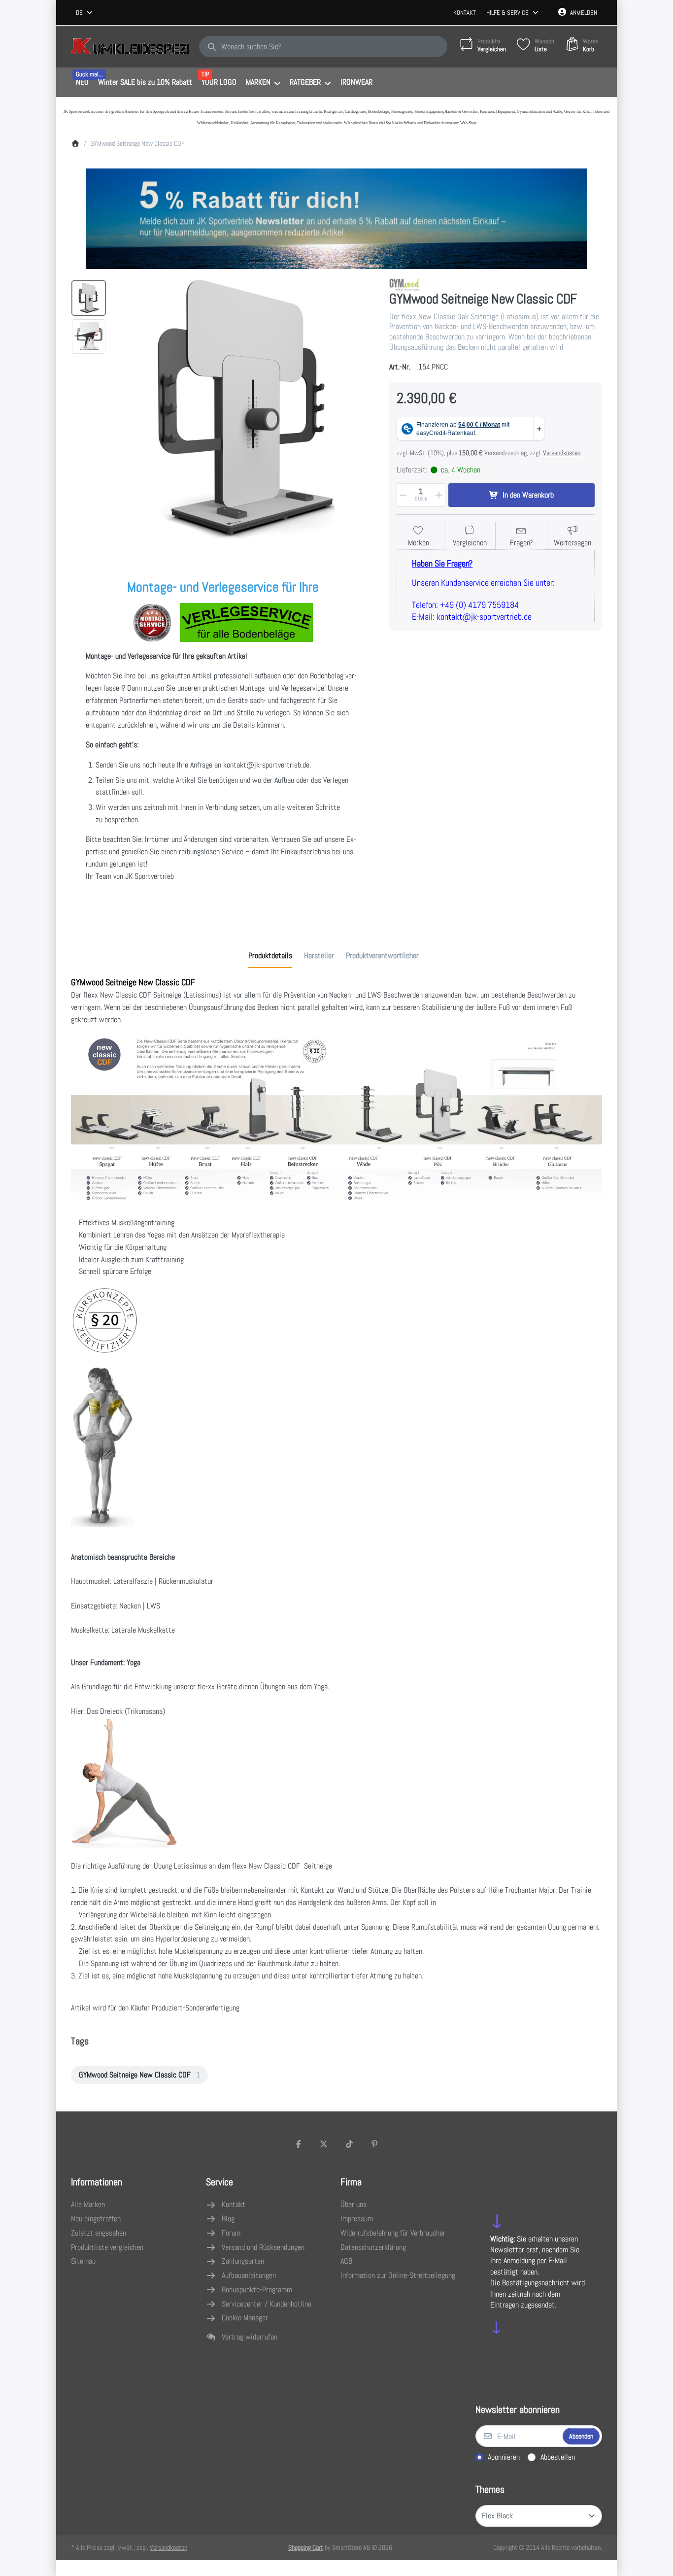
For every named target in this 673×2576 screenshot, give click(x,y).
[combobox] (85, 13)
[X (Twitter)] (324, 2144)
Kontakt (465, 13)
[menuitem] (82, 83)
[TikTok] (349, 2144)
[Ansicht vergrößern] (245, 409)
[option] (89, 298)
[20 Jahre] (336, 216)
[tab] (270, 956)
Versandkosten (562, 453)
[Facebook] (299, 2144)
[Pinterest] (375, 2144)
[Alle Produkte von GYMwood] (404, 284)
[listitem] (245, 409)
